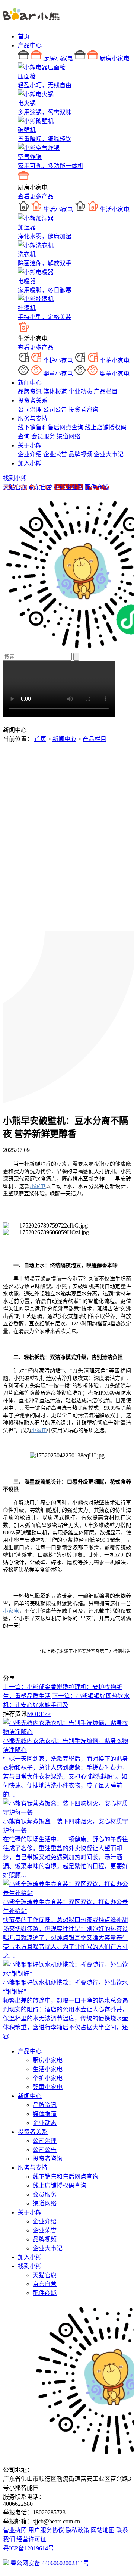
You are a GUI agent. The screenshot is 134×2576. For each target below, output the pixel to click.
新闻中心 (30, 383)
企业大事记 (109, 454)
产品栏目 (106, 392)
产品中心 (30, 45)
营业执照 (15, 2530)
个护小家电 (48, 2078)
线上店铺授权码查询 (60, 2186)
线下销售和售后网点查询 (51, 427)
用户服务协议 (46, 2530)
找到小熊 (15, 478)
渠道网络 (68, 436)
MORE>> (39, 1714)
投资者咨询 (83, 409)
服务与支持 (33, 418)
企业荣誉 (55, 454)
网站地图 (103, 2530)
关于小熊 (30, 445)
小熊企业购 (68, 487)
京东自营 (40, 487)
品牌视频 (80, 454)
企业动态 (80, 392)
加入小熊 (30, 463)
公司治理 (30, 409)
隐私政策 (77, 2530)
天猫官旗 (15, 487)
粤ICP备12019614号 (28, 2548)
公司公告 (55, 409)
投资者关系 (33, 401)
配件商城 (97, 487)
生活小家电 (48, 2069)
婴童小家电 (48, 2087)
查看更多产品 (36, 196)
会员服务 (43, 436)
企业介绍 (30, 454)
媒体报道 (55, 392)
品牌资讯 (30, 392)
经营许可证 (31, 2539)
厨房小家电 (48, 2060)
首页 (24, 36)
